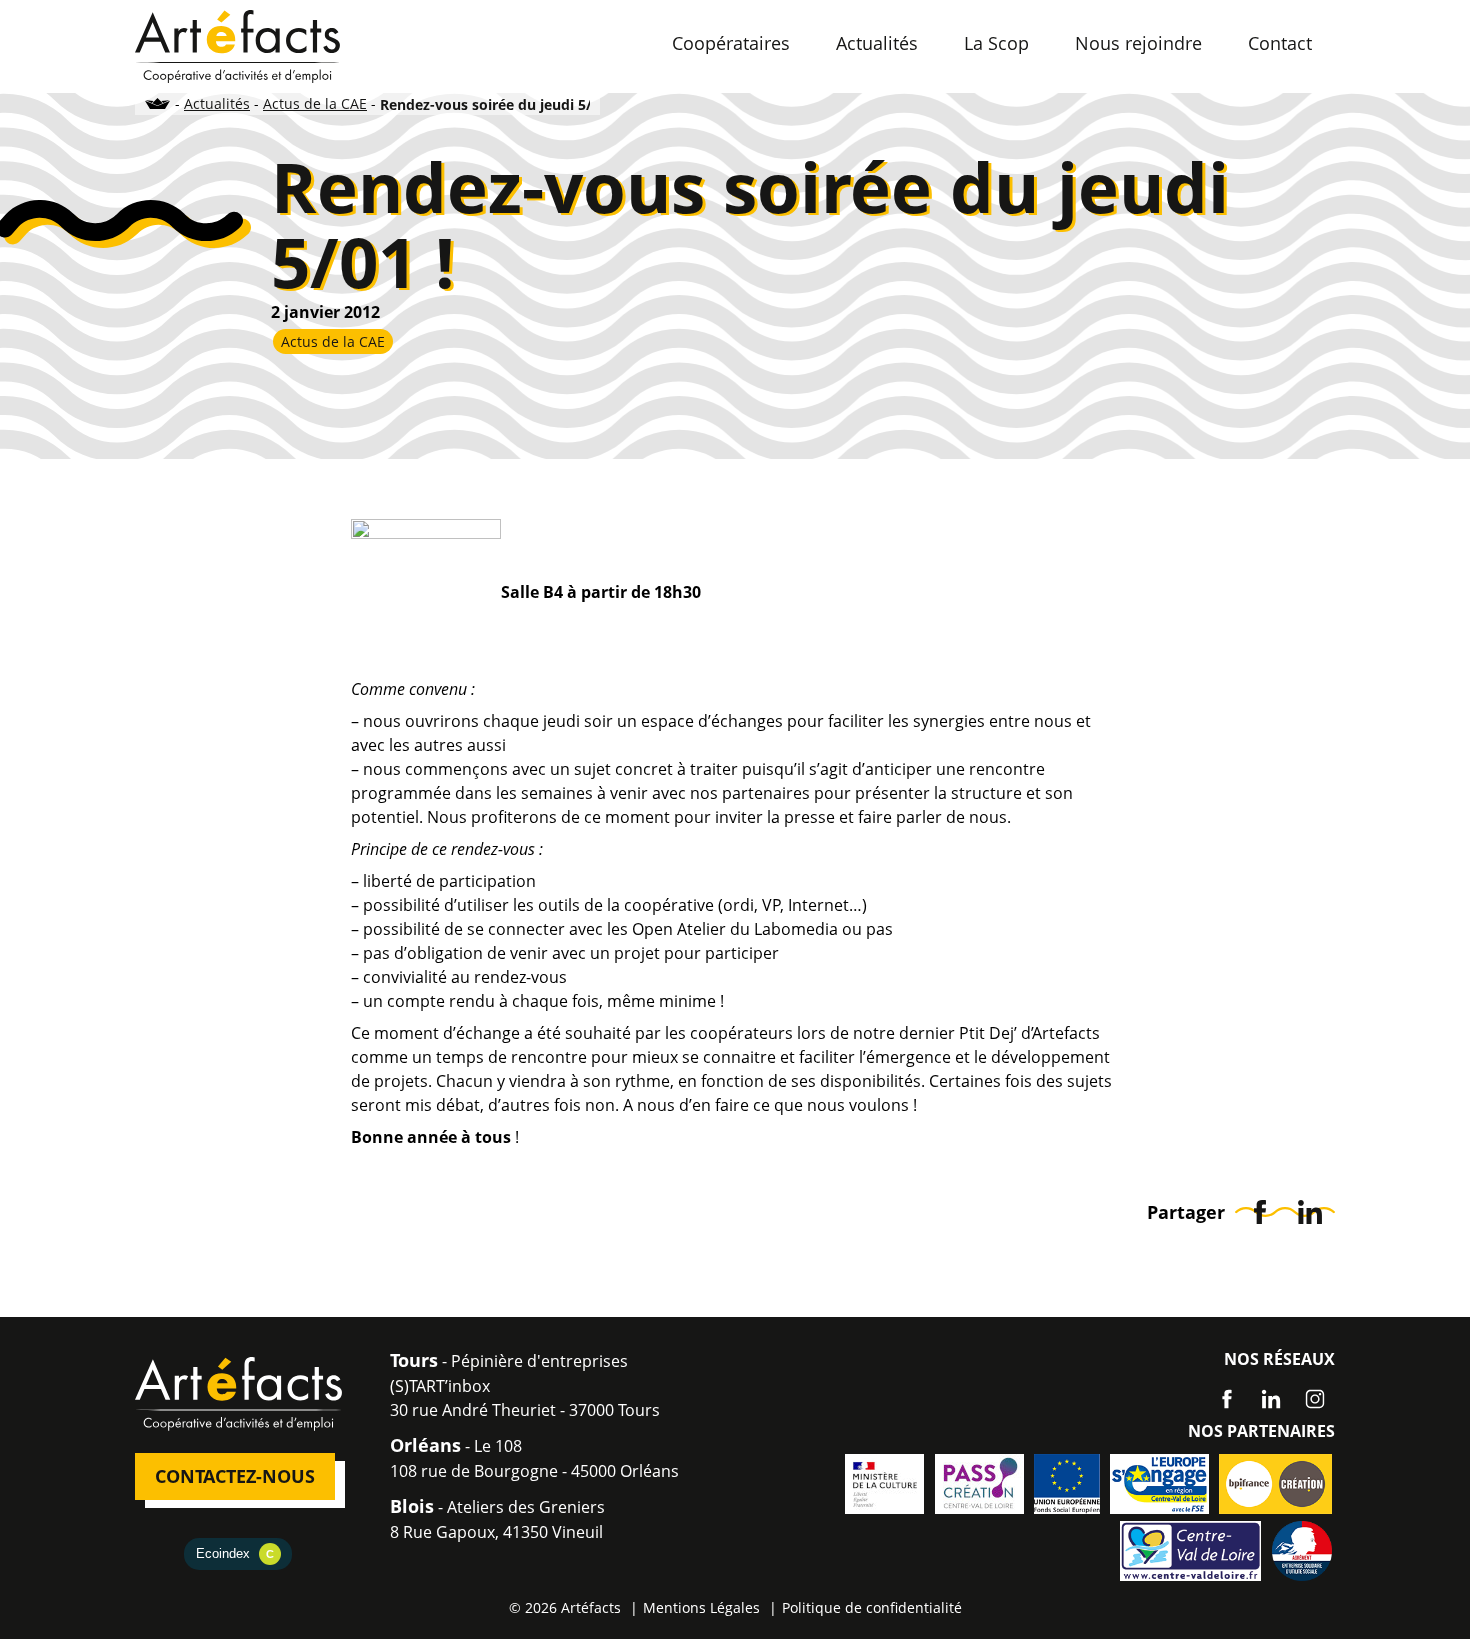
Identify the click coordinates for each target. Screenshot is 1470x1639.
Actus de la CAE (315, 103)
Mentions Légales (701, 1607)
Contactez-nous (235, 1476)
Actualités (217, 103)
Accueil (158, 103)
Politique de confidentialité (872, 1607)
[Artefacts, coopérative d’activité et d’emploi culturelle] (237, 45)
